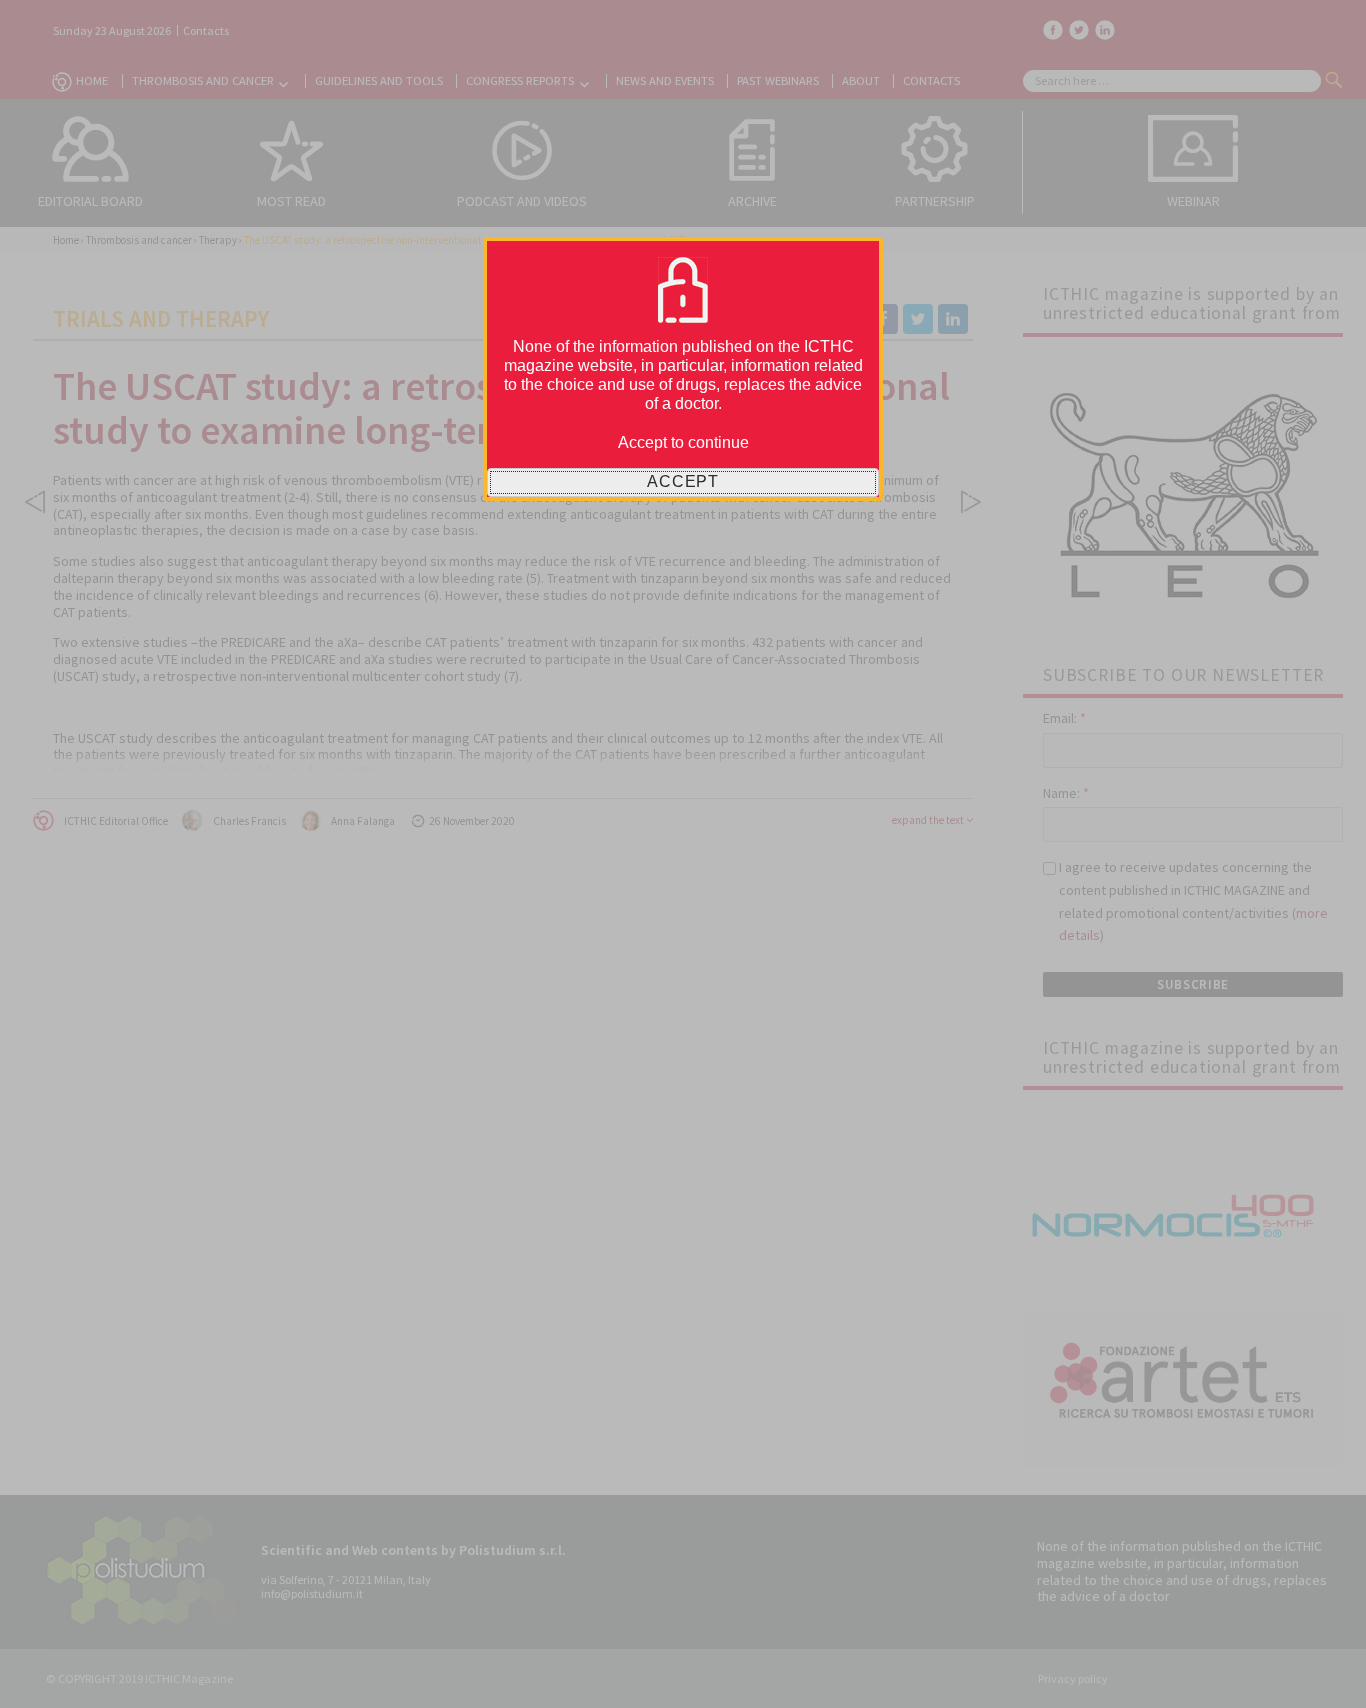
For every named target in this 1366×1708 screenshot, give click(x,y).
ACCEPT (683, 481)
